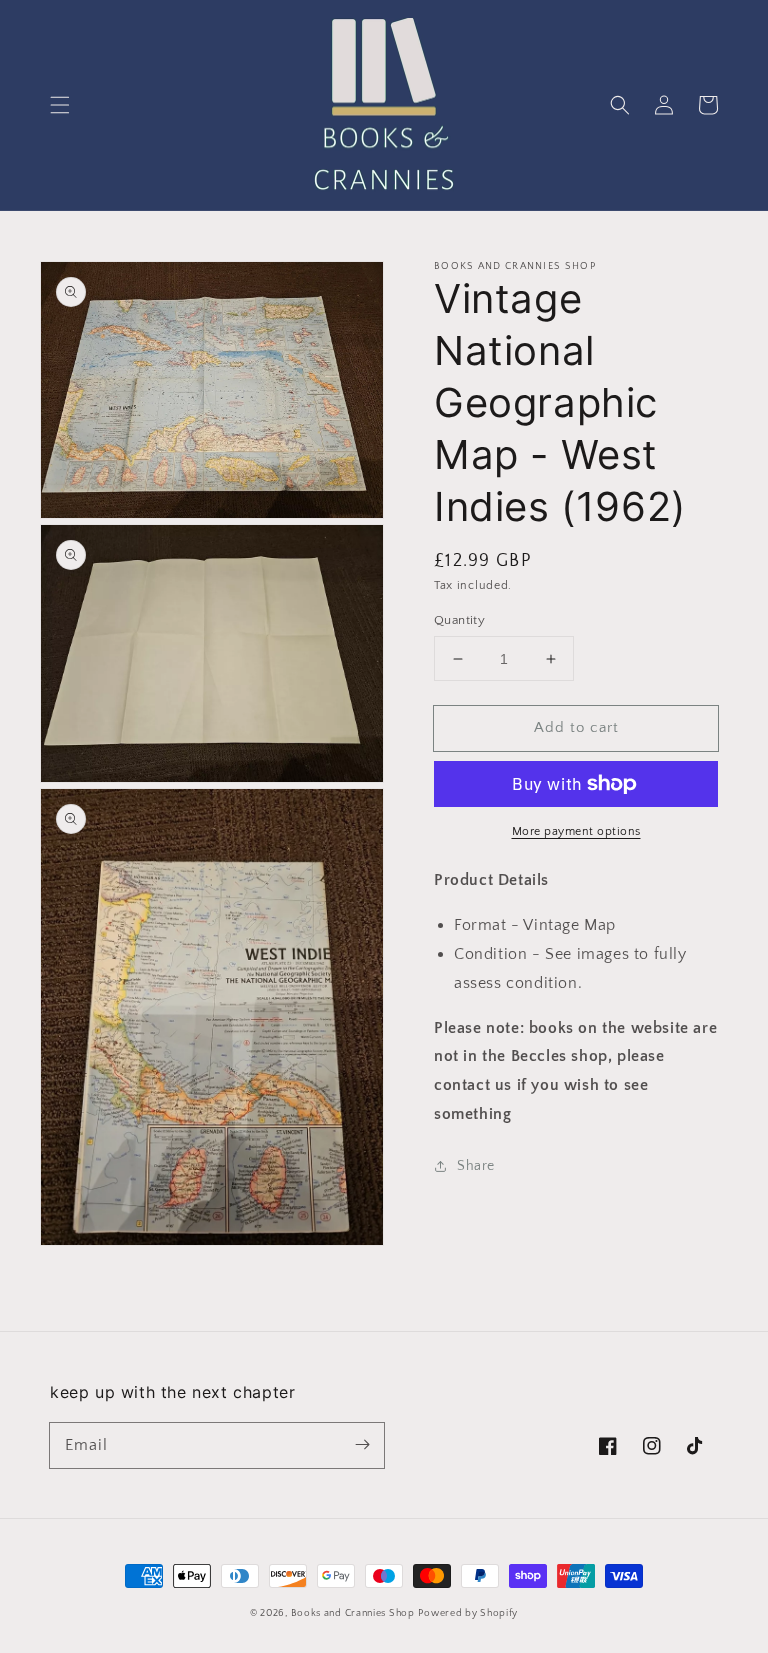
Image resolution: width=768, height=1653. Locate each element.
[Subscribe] (362, 1445)
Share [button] (476, 1166)
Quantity (459, 620)
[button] (60, 105)
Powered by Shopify (468, 1613)
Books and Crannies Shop (353, 1613)
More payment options (576, 831)
